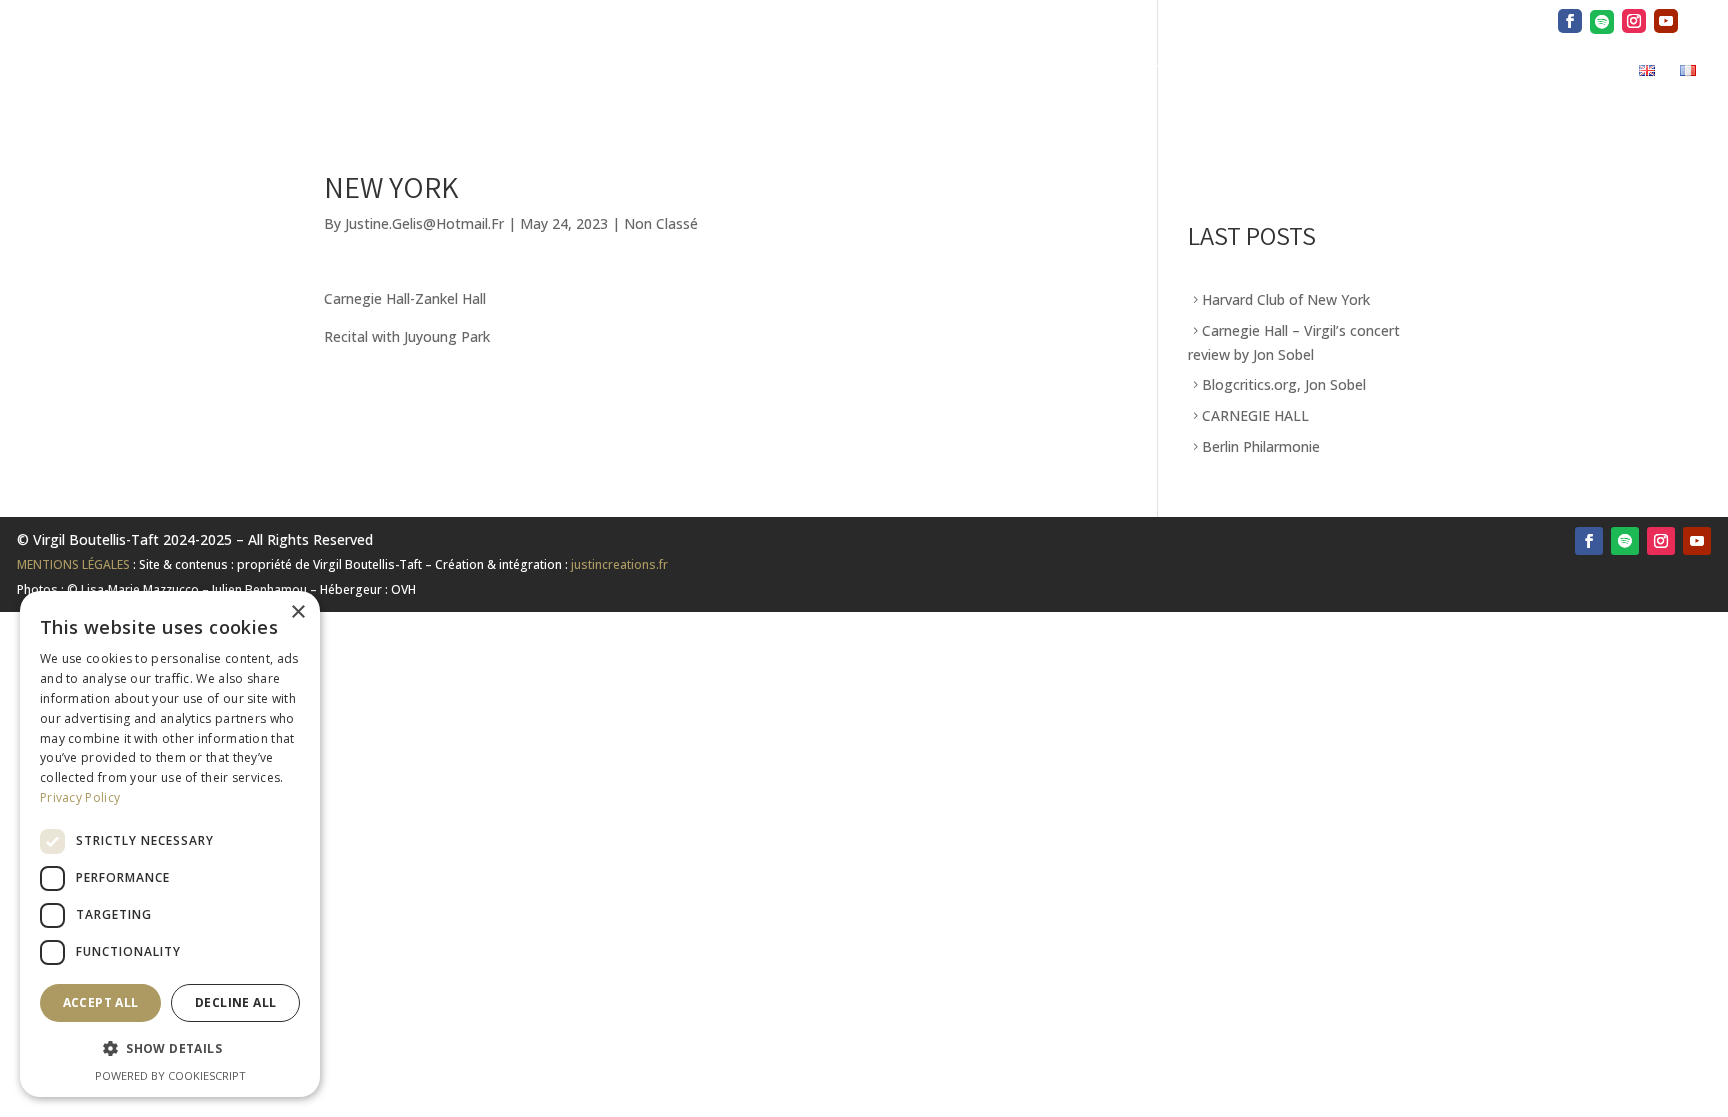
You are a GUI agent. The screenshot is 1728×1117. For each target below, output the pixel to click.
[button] (170, 1049)
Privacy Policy (80, 797)
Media (1398, 72)
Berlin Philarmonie (1261, 446)
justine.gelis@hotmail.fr (424, 223)
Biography (1117, 72)
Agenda (1493, 72)
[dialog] (170, 844)
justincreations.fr (619, 564)
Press (1205, 72)
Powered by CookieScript (170, 1075)
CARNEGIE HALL (1255, 415)
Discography (1302, 72)
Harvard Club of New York (1286, 299)
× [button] (297, 612)
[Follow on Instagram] (1661, 541)
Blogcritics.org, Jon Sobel (1284, 384)
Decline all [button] (235, 1002)
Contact (1580, 72)
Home (1031, 72)
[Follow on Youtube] (1697, 541)
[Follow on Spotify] (1625, 541)
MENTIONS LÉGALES (73, 564)
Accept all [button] (101, 1002)
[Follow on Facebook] (1589, 541)
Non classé (661, 223)
